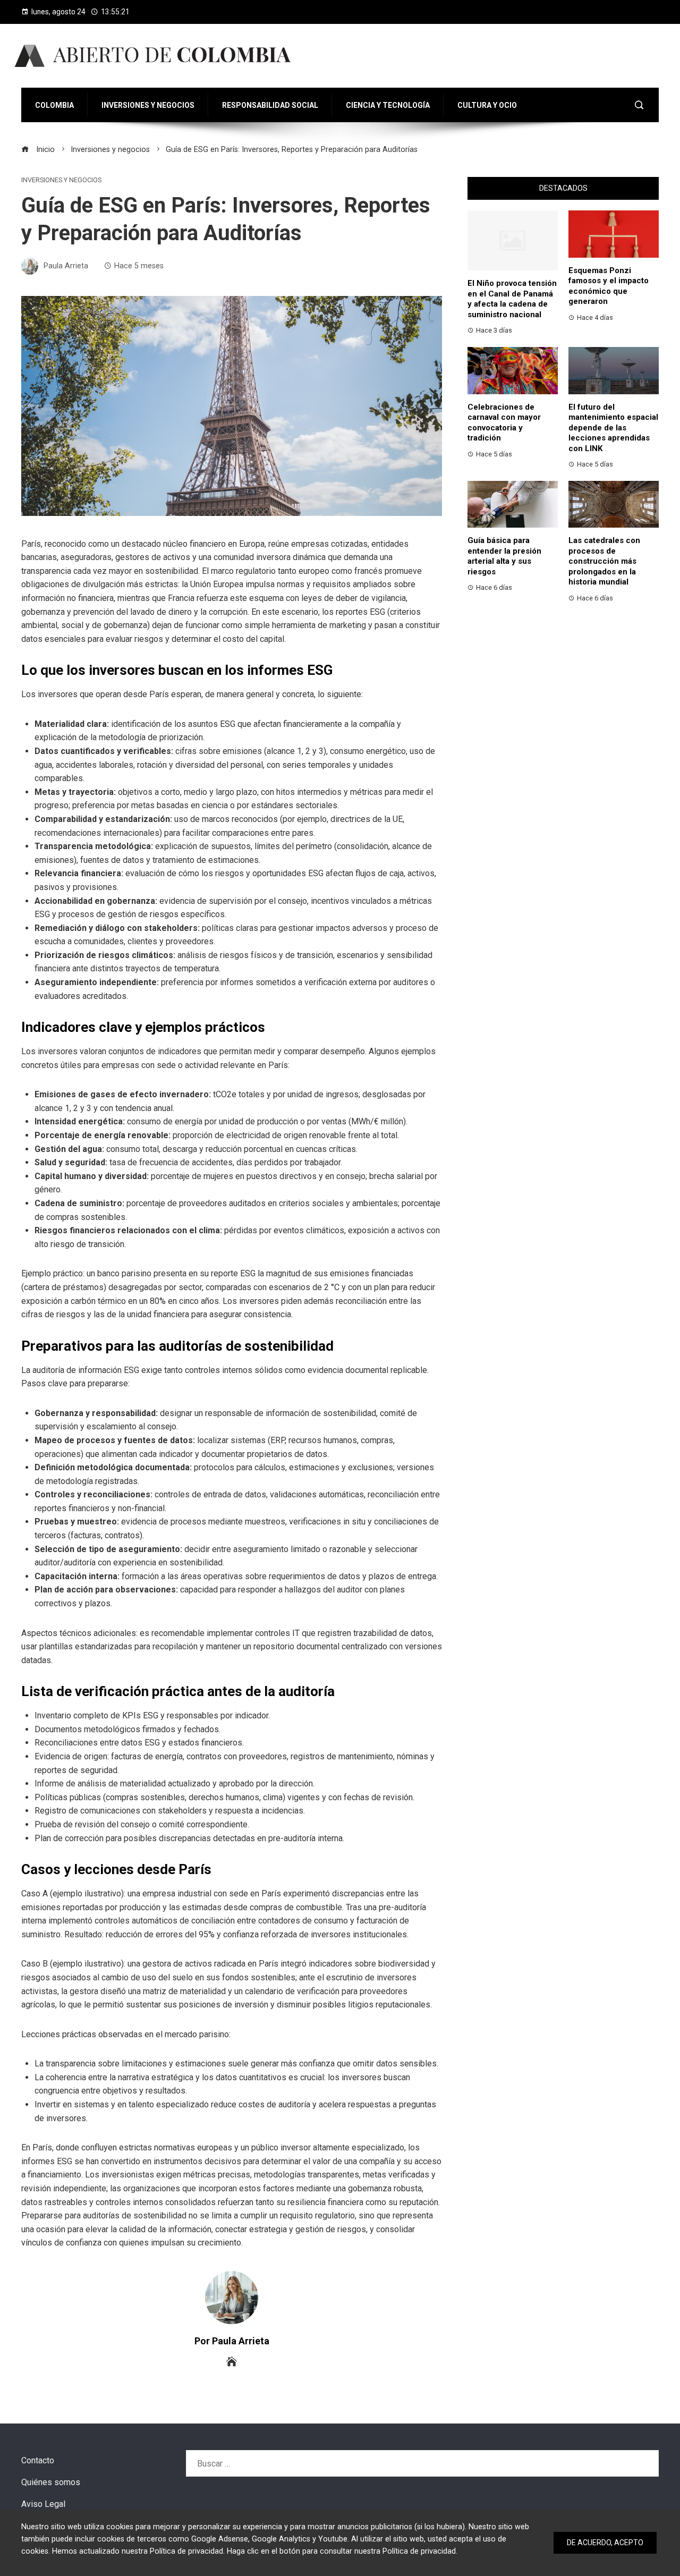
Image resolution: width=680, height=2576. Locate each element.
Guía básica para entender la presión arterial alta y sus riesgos (504, 556)
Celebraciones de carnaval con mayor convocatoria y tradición (504, 423)
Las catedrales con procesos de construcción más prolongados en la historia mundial (604, 561)
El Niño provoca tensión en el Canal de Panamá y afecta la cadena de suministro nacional (512, 299)
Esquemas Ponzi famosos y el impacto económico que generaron (609, 286)
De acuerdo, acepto (605, 2543)
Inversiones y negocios (61, 180)
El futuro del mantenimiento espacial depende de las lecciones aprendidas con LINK (613, 428)
